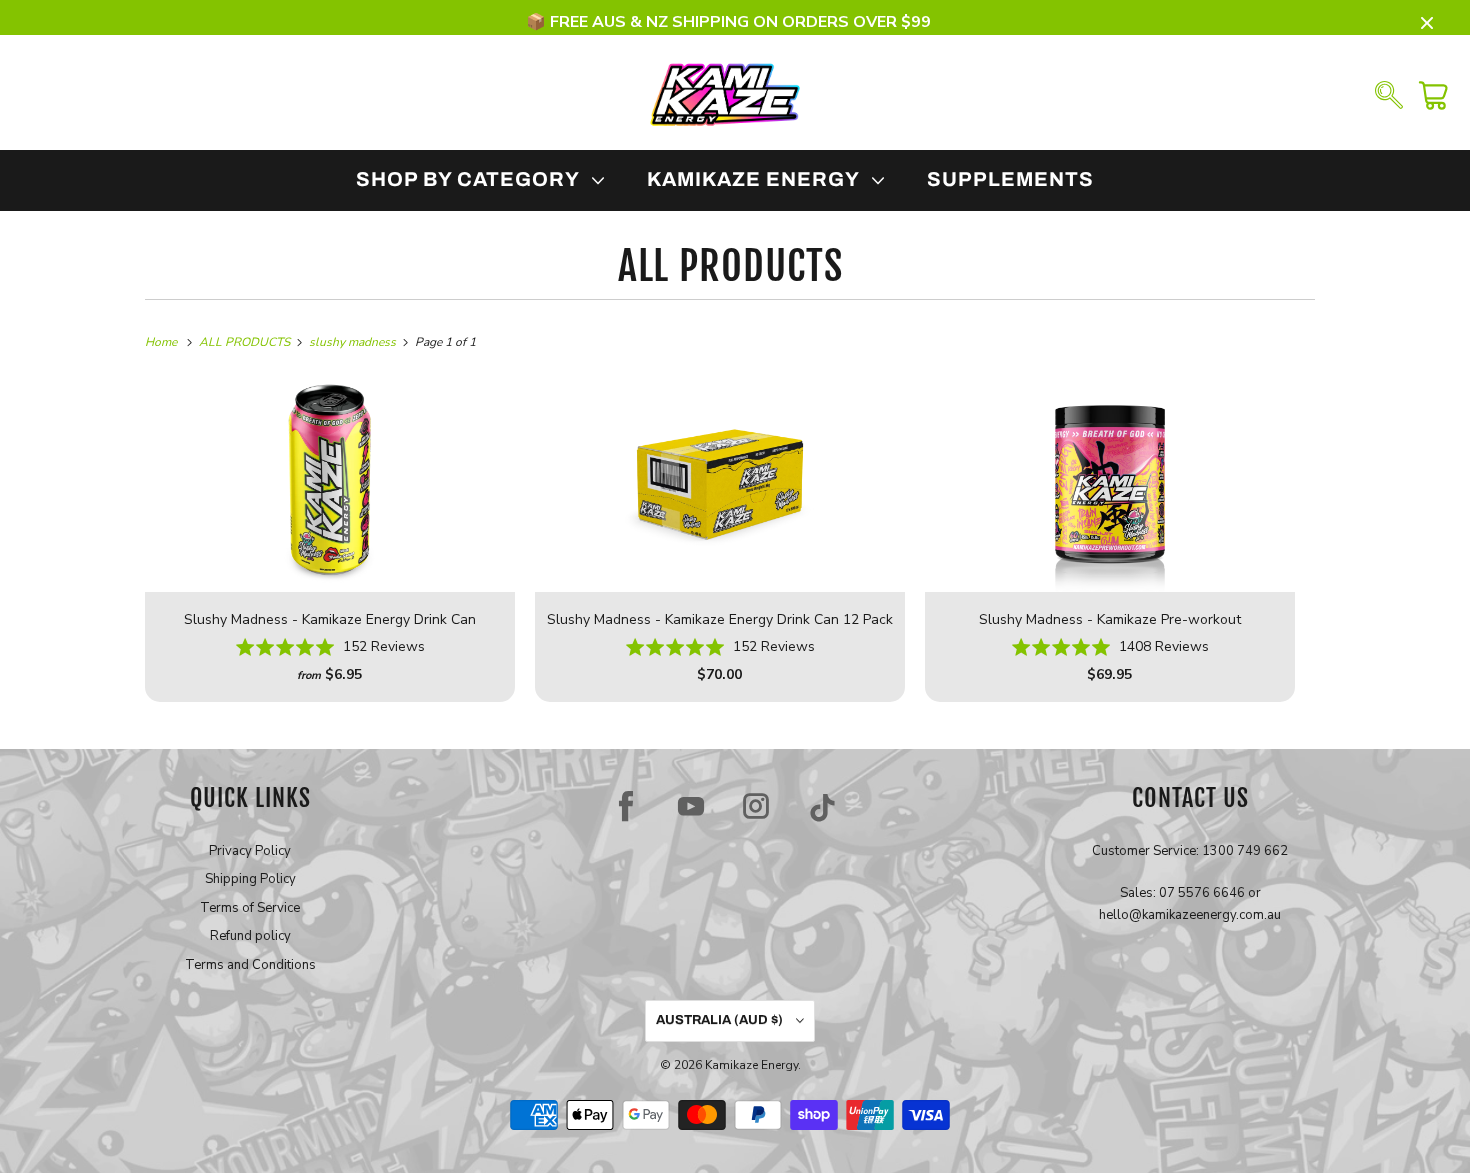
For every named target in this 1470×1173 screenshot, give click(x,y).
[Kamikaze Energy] (725, 93)
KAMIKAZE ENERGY (758, 179)
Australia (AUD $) (721, 1020)
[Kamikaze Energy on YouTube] (691, 806)
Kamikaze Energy (751, 1065)
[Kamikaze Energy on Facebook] (626, 806)
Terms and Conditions (250, 965)
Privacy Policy (250, 851)
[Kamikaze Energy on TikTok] (822, 806)
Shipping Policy (250, 879)
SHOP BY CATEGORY (473, 179)
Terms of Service (250, 908)
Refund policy (250, 936)
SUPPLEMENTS (1010, 179)
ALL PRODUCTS (730, 266)
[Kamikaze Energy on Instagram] (756, 806)
